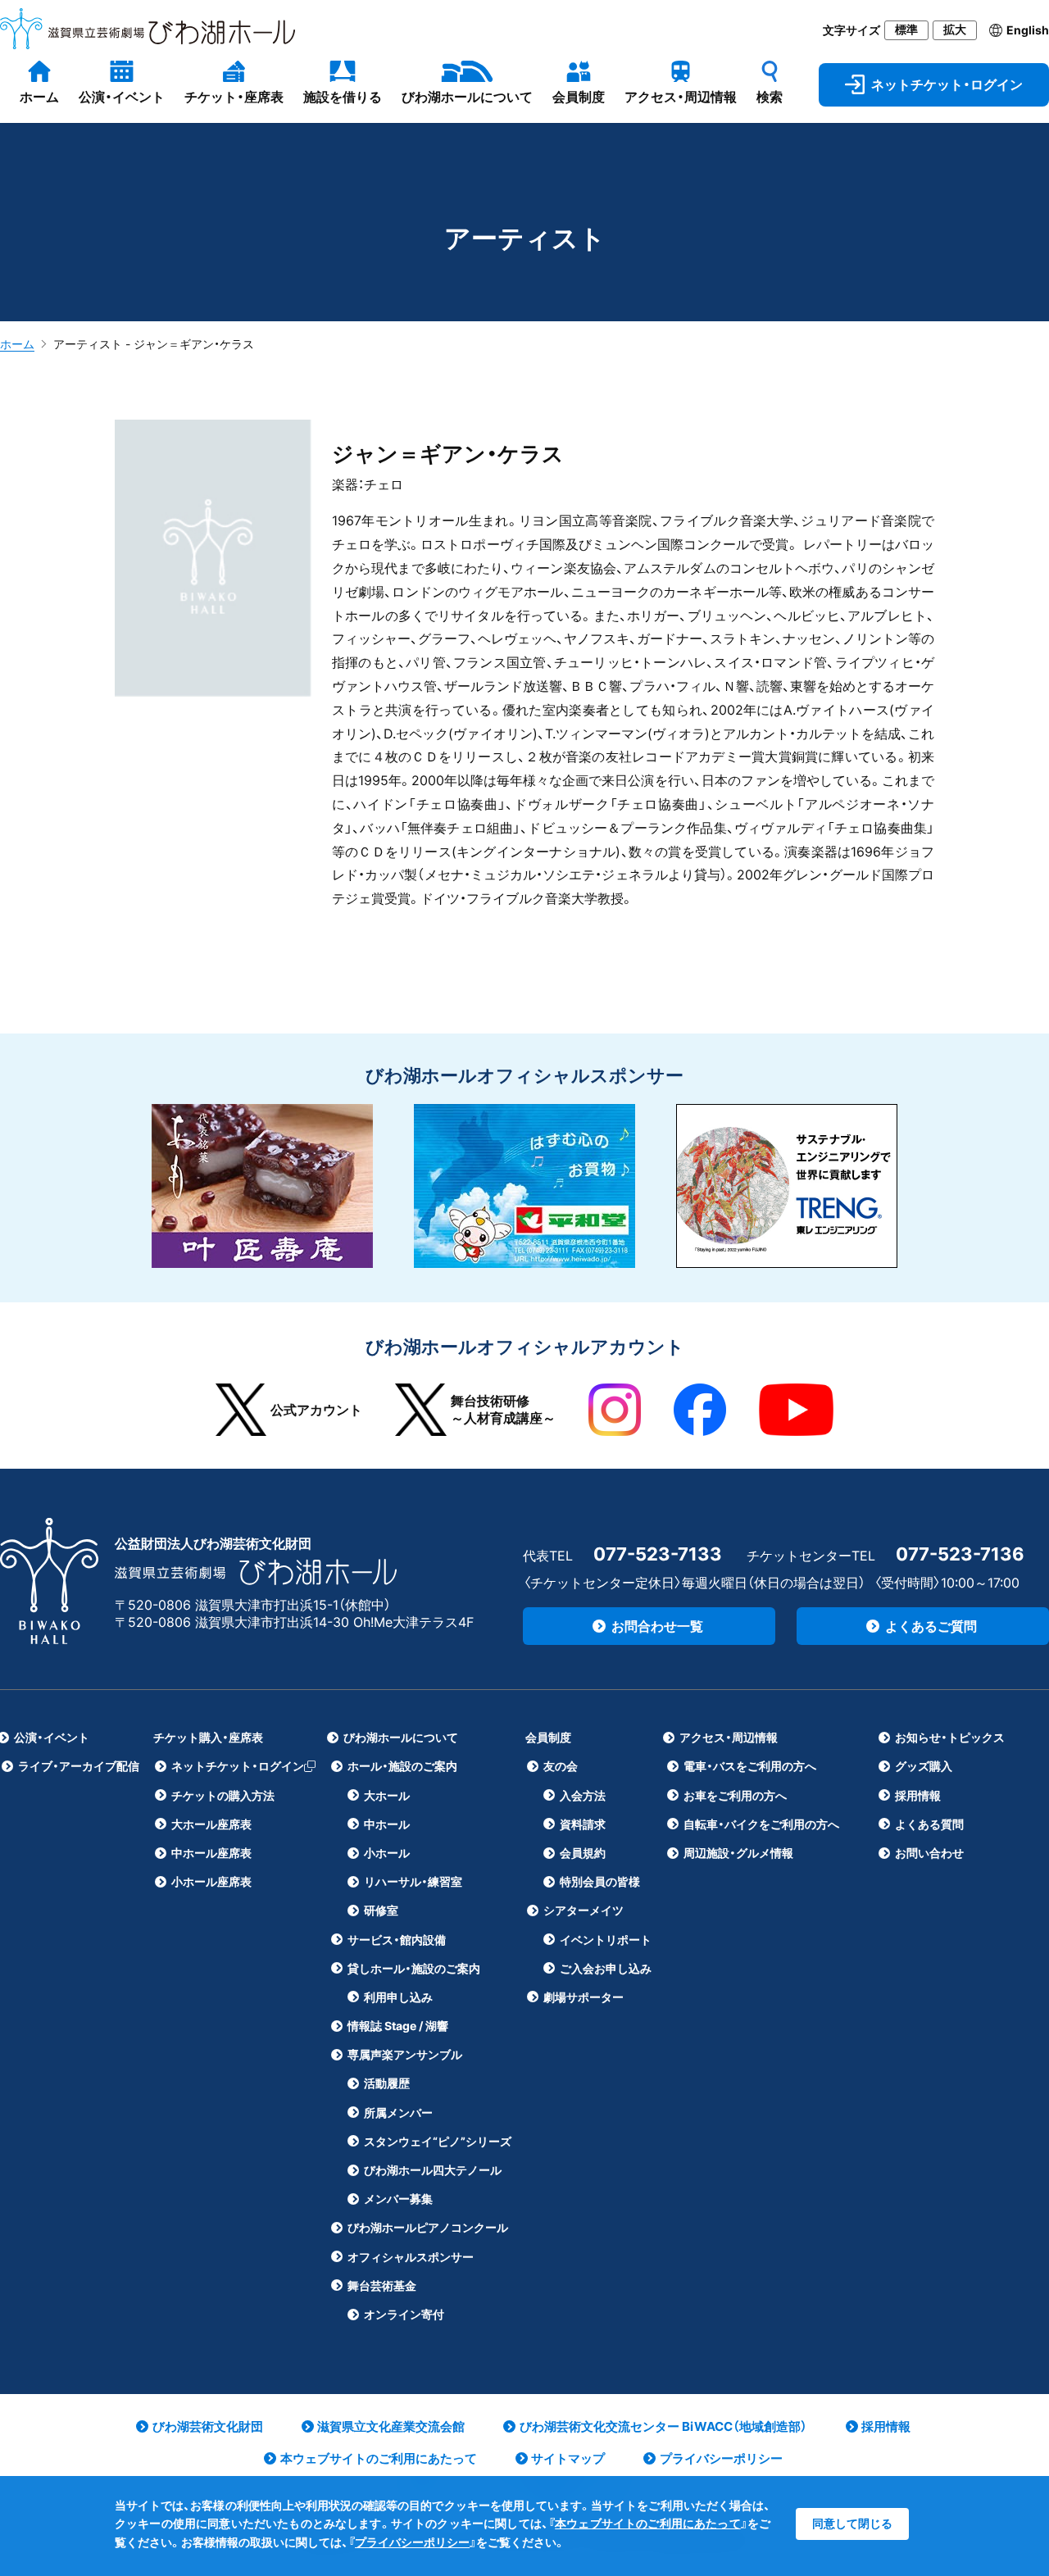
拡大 (955, 30)
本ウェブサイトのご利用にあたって (648, 2523)
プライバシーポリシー (412, 2542)
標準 (906, 30)
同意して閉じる (852, 2523)
